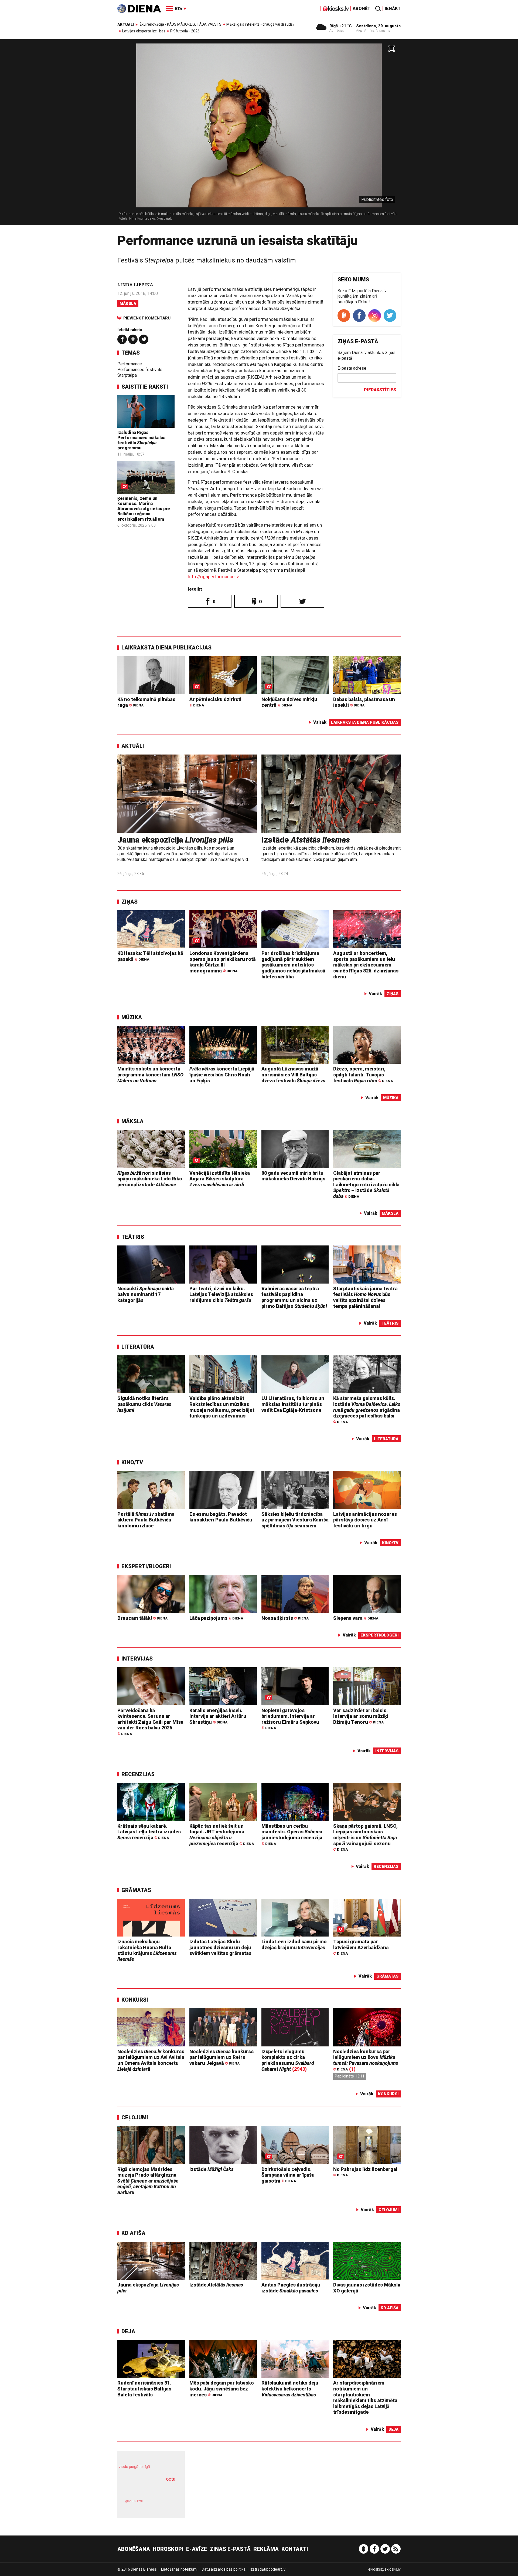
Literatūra (138, 1347)
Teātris (133, 1237)
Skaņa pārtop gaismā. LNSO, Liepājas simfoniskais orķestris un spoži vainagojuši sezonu (365, 1837)
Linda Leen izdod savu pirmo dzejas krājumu (294, 1944)
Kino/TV (132, 1462)
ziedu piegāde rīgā (134, 2467)
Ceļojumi (135, 2117)
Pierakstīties (380, 390)
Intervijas (137, 1659)
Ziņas (129, 902)
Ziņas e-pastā (230, 2549)
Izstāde (306, 840)
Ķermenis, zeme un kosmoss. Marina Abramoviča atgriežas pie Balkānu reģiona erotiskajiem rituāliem (144, 509)
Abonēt (362, 9)
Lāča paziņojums (216, 1618)
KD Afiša (133, 2233)
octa (171, 2479)
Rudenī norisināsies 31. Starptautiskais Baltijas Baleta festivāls (144, 2389)
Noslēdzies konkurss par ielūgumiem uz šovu (366, 2060)
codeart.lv (277, 2569)
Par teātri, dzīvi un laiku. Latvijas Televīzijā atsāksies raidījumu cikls (221, 1294)
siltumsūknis (164, 2505)
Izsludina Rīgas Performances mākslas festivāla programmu (141, 440)
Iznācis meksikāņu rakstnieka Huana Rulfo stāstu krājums (147, 1950)
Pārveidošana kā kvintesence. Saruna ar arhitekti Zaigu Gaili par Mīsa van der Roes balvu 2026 (150, 1722)
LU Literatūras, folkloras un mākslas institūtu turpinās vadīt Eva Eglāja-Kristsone (293, 1404)
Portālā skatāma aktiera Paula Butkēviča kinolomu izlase (146, 1520)
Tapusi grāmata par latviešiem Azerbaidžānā (361, 1947)
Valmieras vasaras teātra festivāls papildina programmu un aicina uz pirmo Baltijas (294, 1297)
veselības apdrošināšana (146, 2489)
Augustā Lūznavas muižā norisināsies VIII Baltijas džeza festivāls (293, 1075)
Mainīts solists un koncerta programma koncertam (150, 1075)
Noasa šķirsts (285, 1618)
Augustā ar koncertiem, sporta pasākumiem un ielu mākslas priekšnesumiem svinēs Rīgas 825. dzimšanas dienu (366, 965)
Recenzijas (138, 1774)
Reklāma (266, 2549)
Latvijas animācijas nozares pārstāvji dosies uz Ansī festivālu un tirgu (365, 1520)
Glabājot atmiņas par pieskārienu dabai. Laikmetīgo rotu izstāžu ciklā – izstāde (366, 1185)
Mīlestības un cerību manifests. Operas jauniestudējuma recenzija (292, 1834)
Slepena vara (356, 1618)
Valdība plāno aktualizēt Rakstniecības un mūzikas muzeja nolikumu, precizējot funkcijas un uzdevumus (222, 1407)
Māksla (128, 304)
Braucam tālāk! (142, 1618)
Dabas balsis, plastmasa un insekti (364, 702)
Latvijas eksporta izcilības (144, 31)
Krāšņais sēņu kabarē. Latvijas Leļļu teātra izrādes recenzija (149, 1832)
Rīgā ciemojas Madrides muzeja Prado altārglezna (148, 2181)
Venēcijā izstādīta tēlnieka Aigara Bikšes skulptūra (220, 1179)
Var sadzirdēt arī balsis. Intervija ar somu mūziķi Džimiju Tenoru (361, 1716)
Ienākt (393, 9)
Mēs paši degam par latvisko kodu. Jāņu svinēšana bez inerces (222, 2389)
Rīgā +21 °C (341, 26)
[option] (259, 134)
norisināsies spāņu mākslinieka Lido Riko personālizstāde (150, 1179)
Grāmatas (136, 1890)
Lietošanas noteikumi (179, 2569)
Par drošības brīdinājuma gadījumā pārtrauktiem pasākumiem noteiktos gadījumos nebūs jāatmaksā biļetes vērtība (293, 965)
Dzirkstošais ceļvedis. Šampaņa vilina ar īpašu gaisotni (288, 2175)
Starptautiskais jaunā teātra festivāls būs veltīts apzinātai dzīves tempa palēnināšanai (365, 1297)
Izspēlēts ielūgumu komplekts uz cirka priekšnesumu (288, 2060)
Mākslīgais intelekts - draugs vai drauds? (260, 24)
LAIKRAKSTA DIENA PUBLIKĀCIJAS (166, 648)
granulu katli (134, 2501)
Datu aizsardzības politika (224, 2569)
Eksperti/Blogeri (146, 1566)
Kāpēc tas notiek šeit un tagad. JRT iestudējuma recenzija (222, 1835)
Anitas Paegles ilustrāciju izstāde (291, 2288)
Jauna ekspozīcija (175, 840)
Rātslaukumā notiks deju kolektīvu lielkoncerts (290, 2389)
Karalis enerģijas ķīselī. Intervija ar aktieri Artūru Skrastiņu (218, 1716)
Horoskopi (168, 2549)
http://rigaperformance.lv (213, 577)
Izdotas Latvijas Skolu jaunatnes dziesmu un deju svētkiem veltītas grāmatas (220, 1947)
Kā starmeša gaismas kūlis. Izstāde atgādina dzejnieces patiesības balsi (367, 1410)
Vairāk (320, 722)
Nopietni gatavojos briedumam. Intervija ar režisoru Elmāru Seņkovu (290, 1719)
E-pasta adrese (352, 368)
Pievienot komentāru (147, 318)
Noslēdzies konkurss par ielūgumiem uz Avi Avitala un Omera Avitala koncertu (151, 2060)
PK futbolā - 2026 (185, 31)
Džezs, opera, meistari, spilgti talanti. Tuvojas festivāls (363, 1075)
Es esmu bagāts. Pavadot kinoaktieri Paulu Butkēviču (221, 1517)
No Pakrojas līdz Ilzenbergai (365, 2172)
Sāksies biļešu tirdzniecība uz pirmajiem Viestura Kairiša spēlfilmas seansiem (295, 1520)
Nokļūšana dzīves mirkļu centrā (289, 702)
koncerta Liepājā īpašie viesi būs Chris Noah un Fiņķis (222, 1075)
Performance (130, 364)
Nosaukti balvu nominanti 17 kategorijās (146, 1294)
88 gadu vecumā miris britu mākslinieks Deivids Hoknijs (293, 1176)
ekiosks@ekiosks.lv (384, 2569)
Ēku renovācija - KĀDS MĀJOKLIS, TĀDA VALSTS (180, 24)
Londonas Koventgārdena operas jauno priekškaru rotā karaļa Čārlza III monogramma (223, 962)
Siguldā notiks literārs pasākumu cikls (144, 1404)
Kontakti (295, 2549)
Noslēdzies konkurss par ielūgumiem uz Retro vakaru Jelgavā (221, 2057)
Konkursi (135, 2000)
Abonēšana (134, 2549)
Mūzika (132, 1017)
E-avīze (197, 2549)
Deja (128, 2331)
